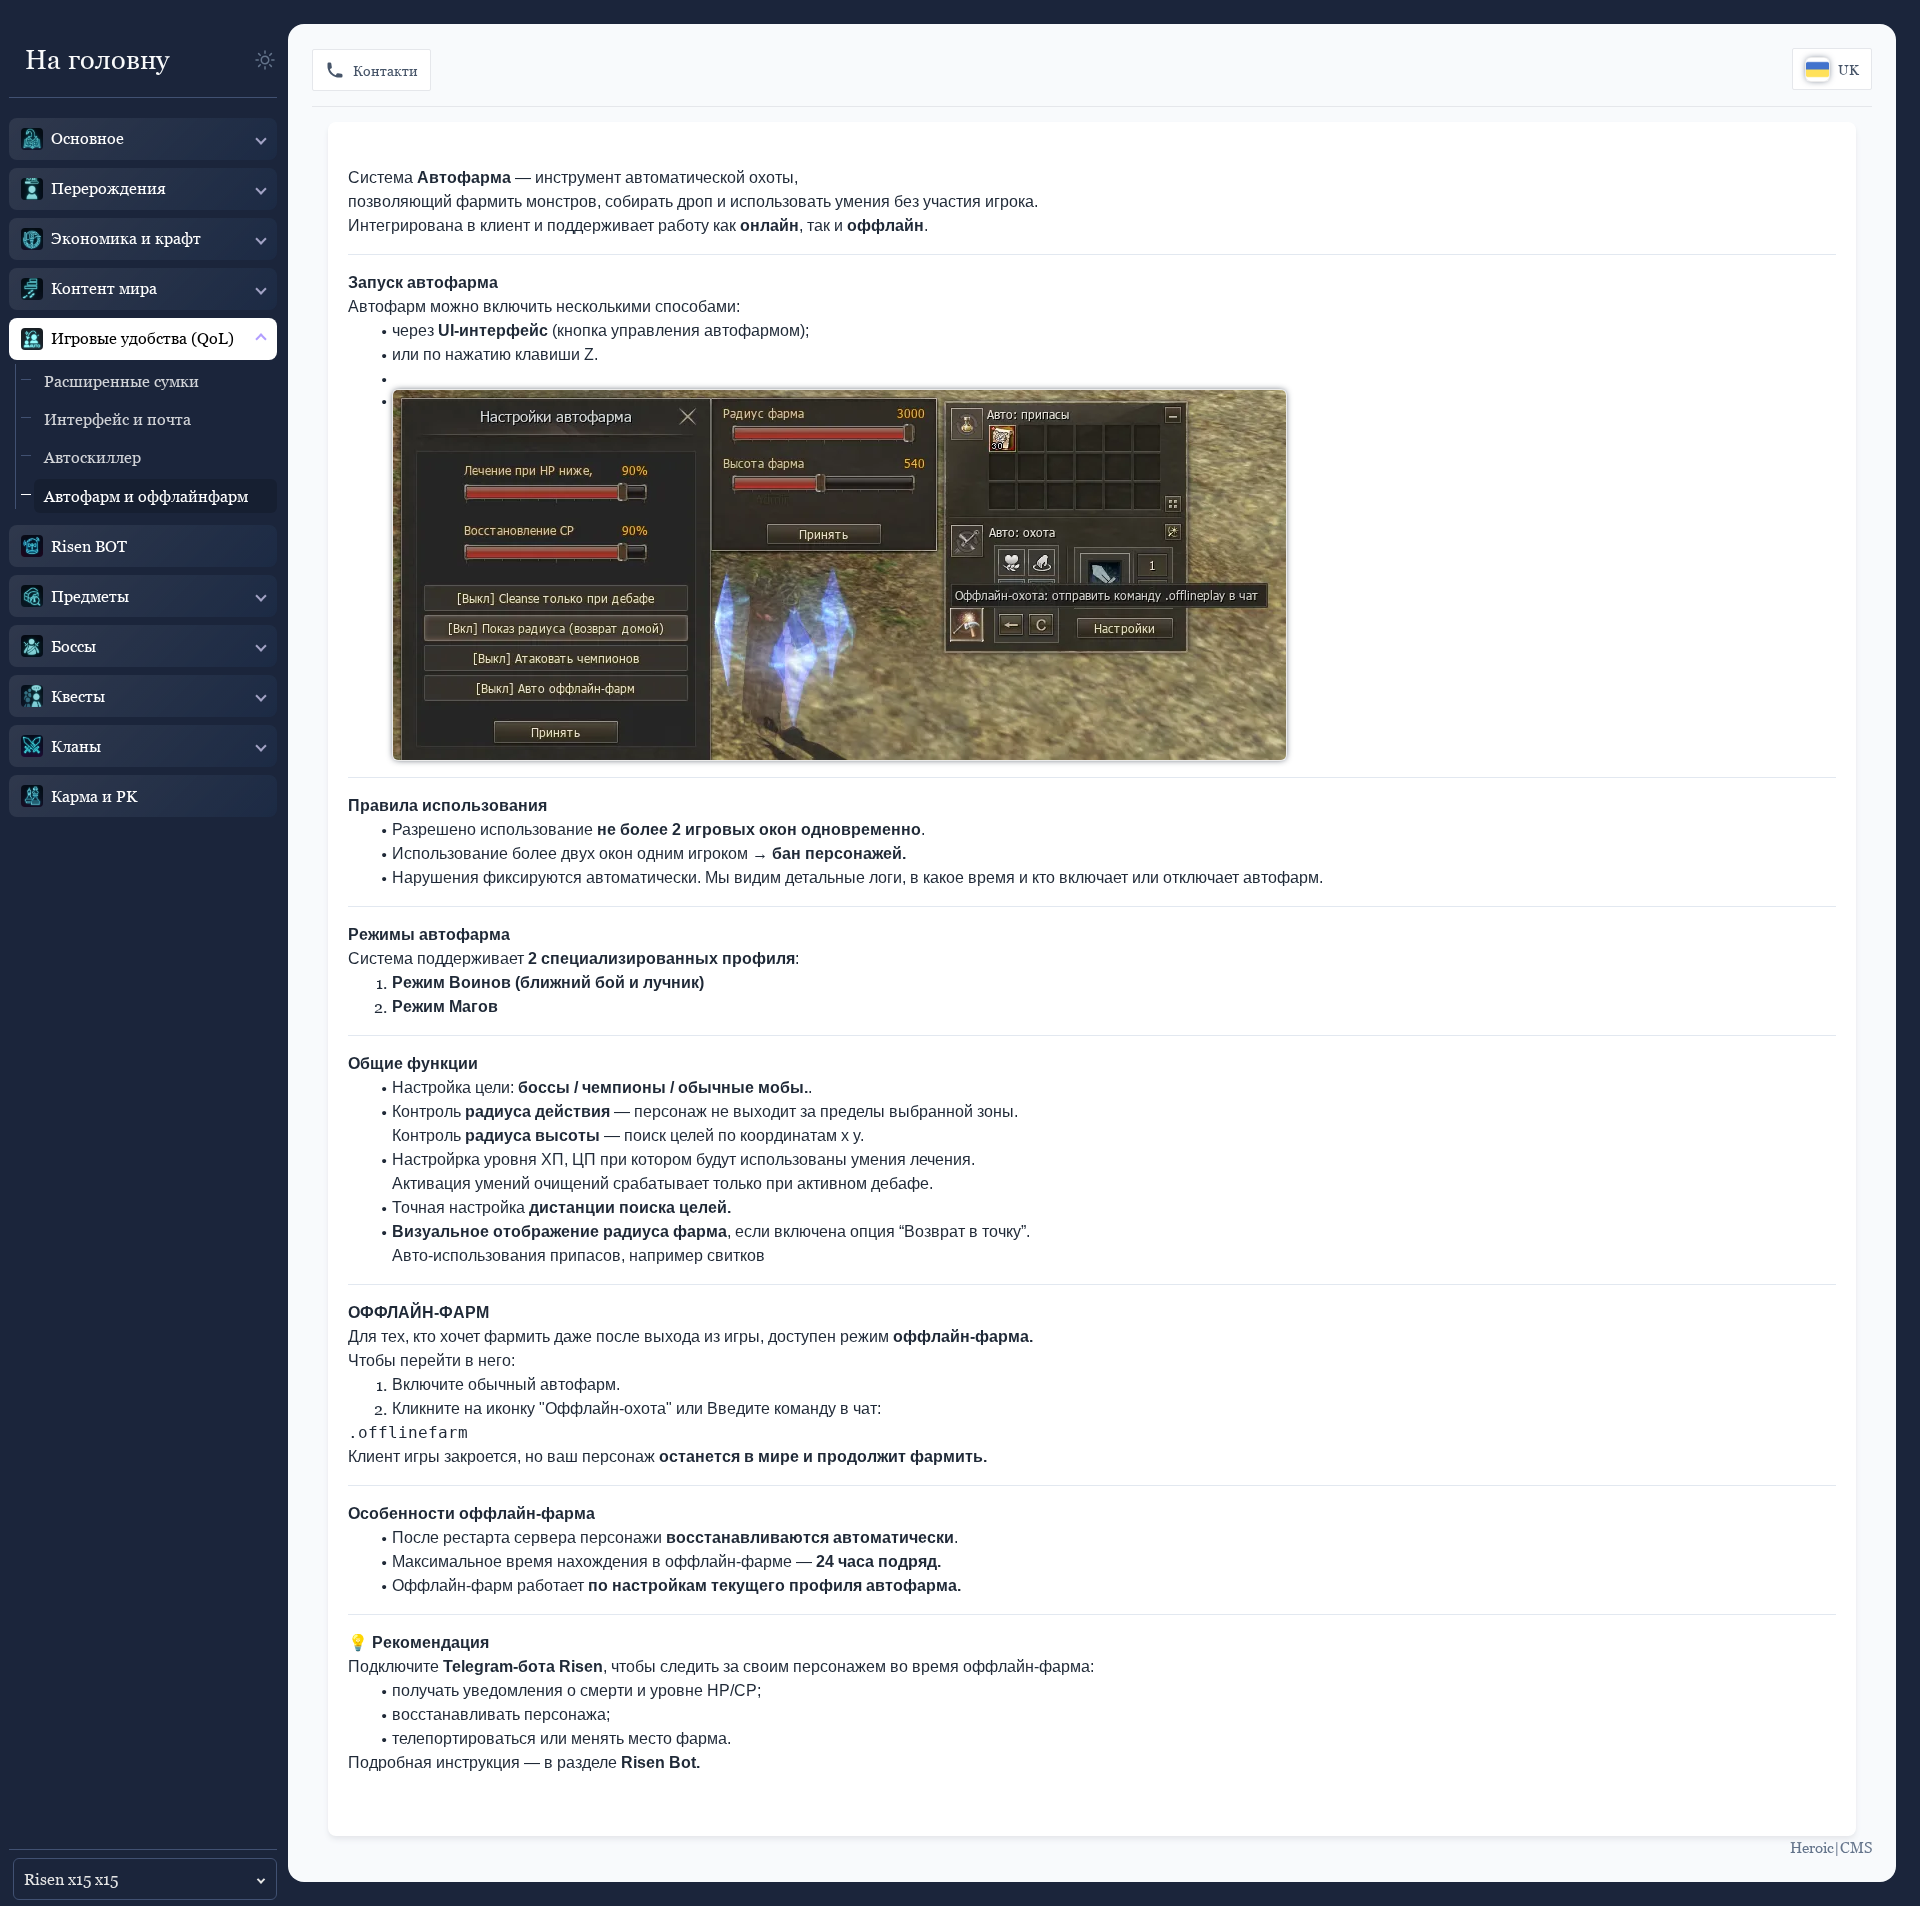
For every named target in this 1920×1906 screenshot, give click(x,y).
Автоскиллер (92, 457)
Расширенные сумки (121, 381)
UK (1848, 69)
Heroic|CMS (1831, 1847)
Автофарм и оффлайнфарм (146, 496)
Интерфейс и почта (117, 419)
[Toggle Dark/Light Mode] (265, 60)
